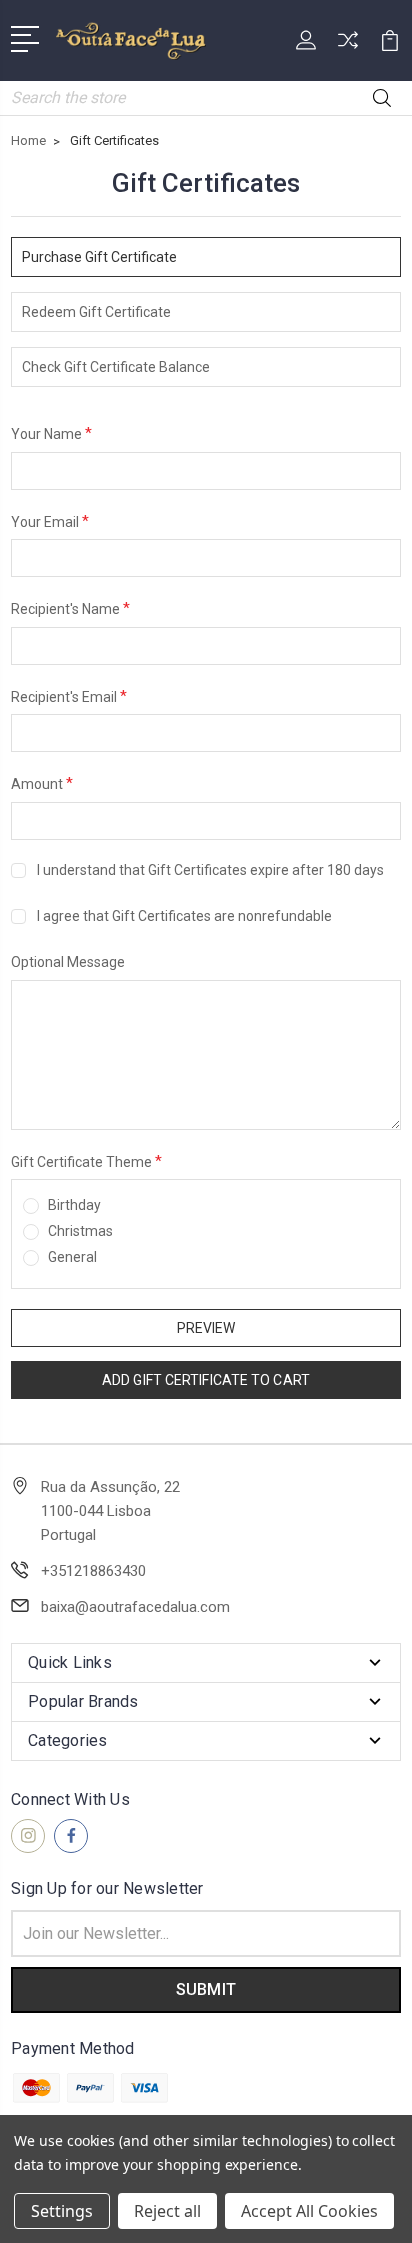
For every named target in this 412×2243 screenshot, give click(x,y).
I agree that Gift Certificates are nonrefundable (184, 916)
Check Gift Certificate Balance (116, 367)
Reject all (167, 2211)
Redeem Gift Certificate (96, 312)
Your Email (50, 521)
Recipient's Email (69, 696)
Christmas (80, 1231)
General (72, 1257)
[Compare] (348, 46)
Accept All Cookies (309, 2211)
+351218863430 (93, 1571)
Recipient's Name (70, 608)
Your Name (51, 433)
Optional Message (68, 962)
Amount (42, 783)
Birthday (74, 1205)
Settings (62, 2211)
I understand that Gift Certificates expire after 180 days (210, 870)
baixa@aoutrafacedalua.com (135, 1607)
